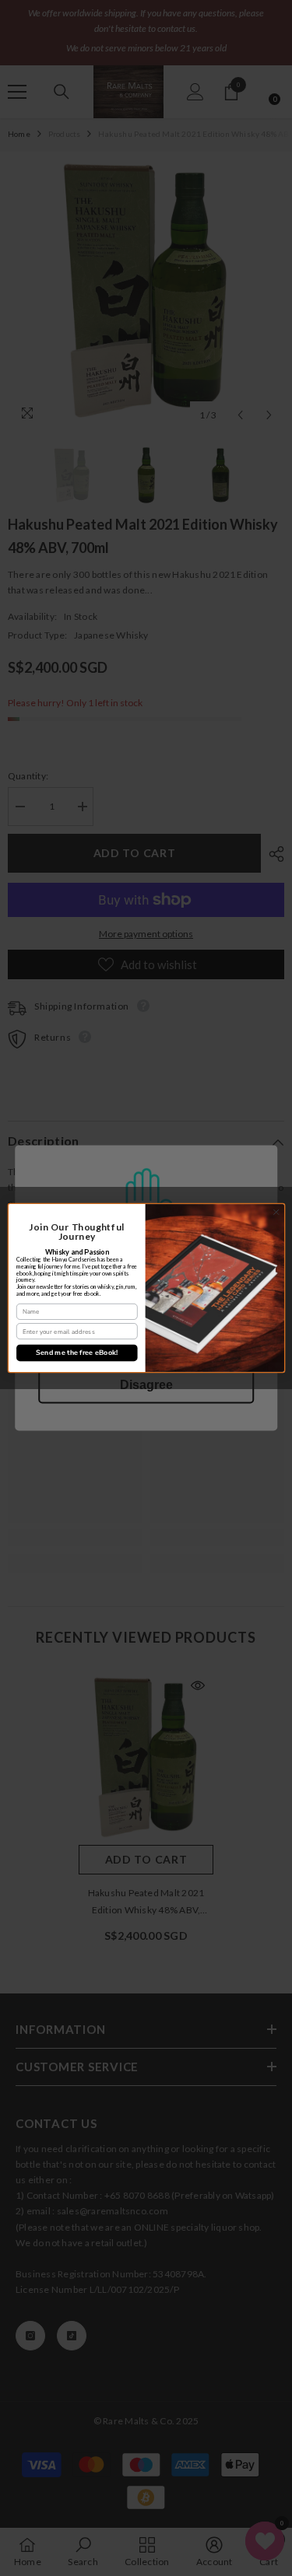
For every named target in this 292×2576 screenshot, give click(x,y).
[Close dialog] (276, 1212)
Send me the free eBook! (77, 1353)
